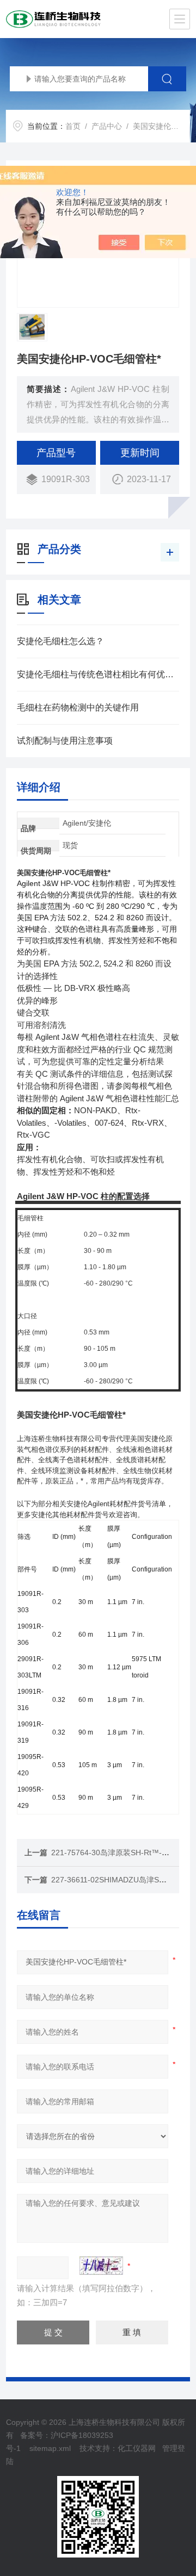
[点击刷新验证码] (101, 2266)
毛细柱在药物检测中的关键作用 (78, 707)
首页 (73, 126)
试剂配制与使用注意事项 (65, 741)
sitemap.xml (50, 2448)
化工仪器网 (137, 2448)
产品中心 (107, 126)
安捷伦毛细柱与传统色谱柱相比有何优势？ (98, 674)
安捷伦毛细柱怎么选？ (60, 641)
